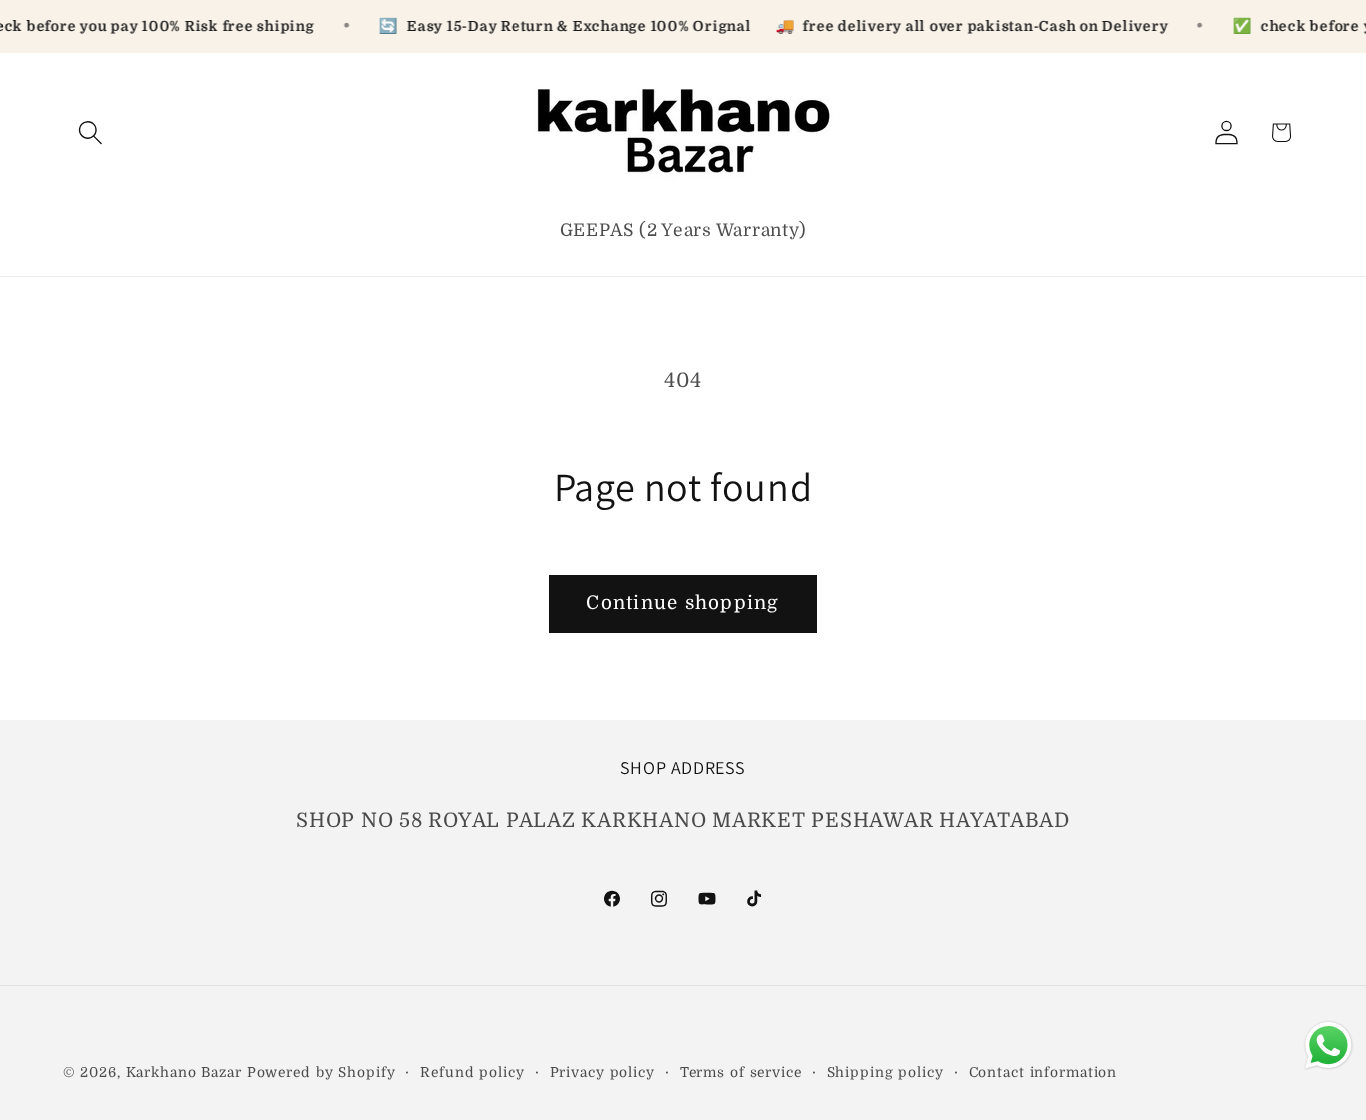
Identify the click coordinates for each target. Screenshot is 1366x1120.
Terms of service (741, 1072)
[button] (90, 132)
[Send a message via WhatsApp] (1328, 1045)
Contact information (1043, 1072)
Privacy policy (602, 1072)
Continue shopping (682, 603)
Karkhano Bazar (186, 1072)
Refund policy (472, 1072)
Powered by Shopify (321, 1072)
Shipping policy (885, 1072)
